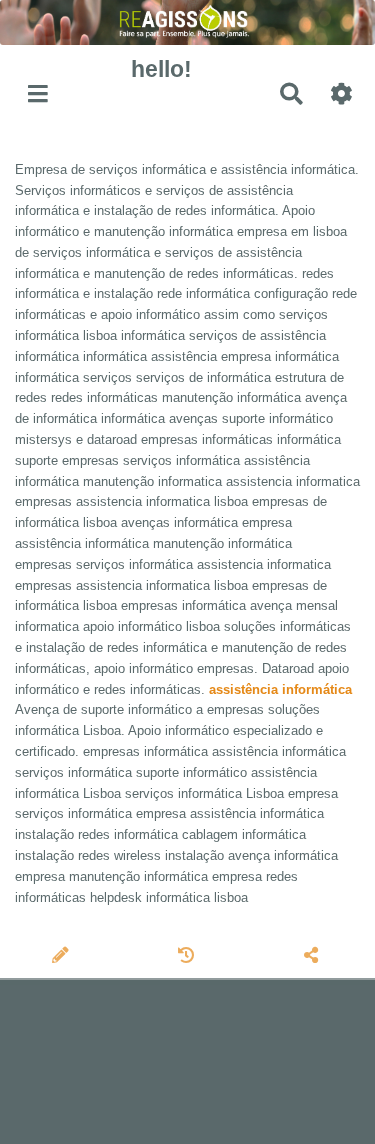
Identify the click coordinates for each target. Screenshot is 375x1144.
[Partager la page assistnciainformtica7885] (313, 957)
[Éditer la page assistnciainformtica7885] (62, 957)
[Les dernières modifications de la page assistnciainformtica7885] (188, 957)
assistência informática (280, 689)
